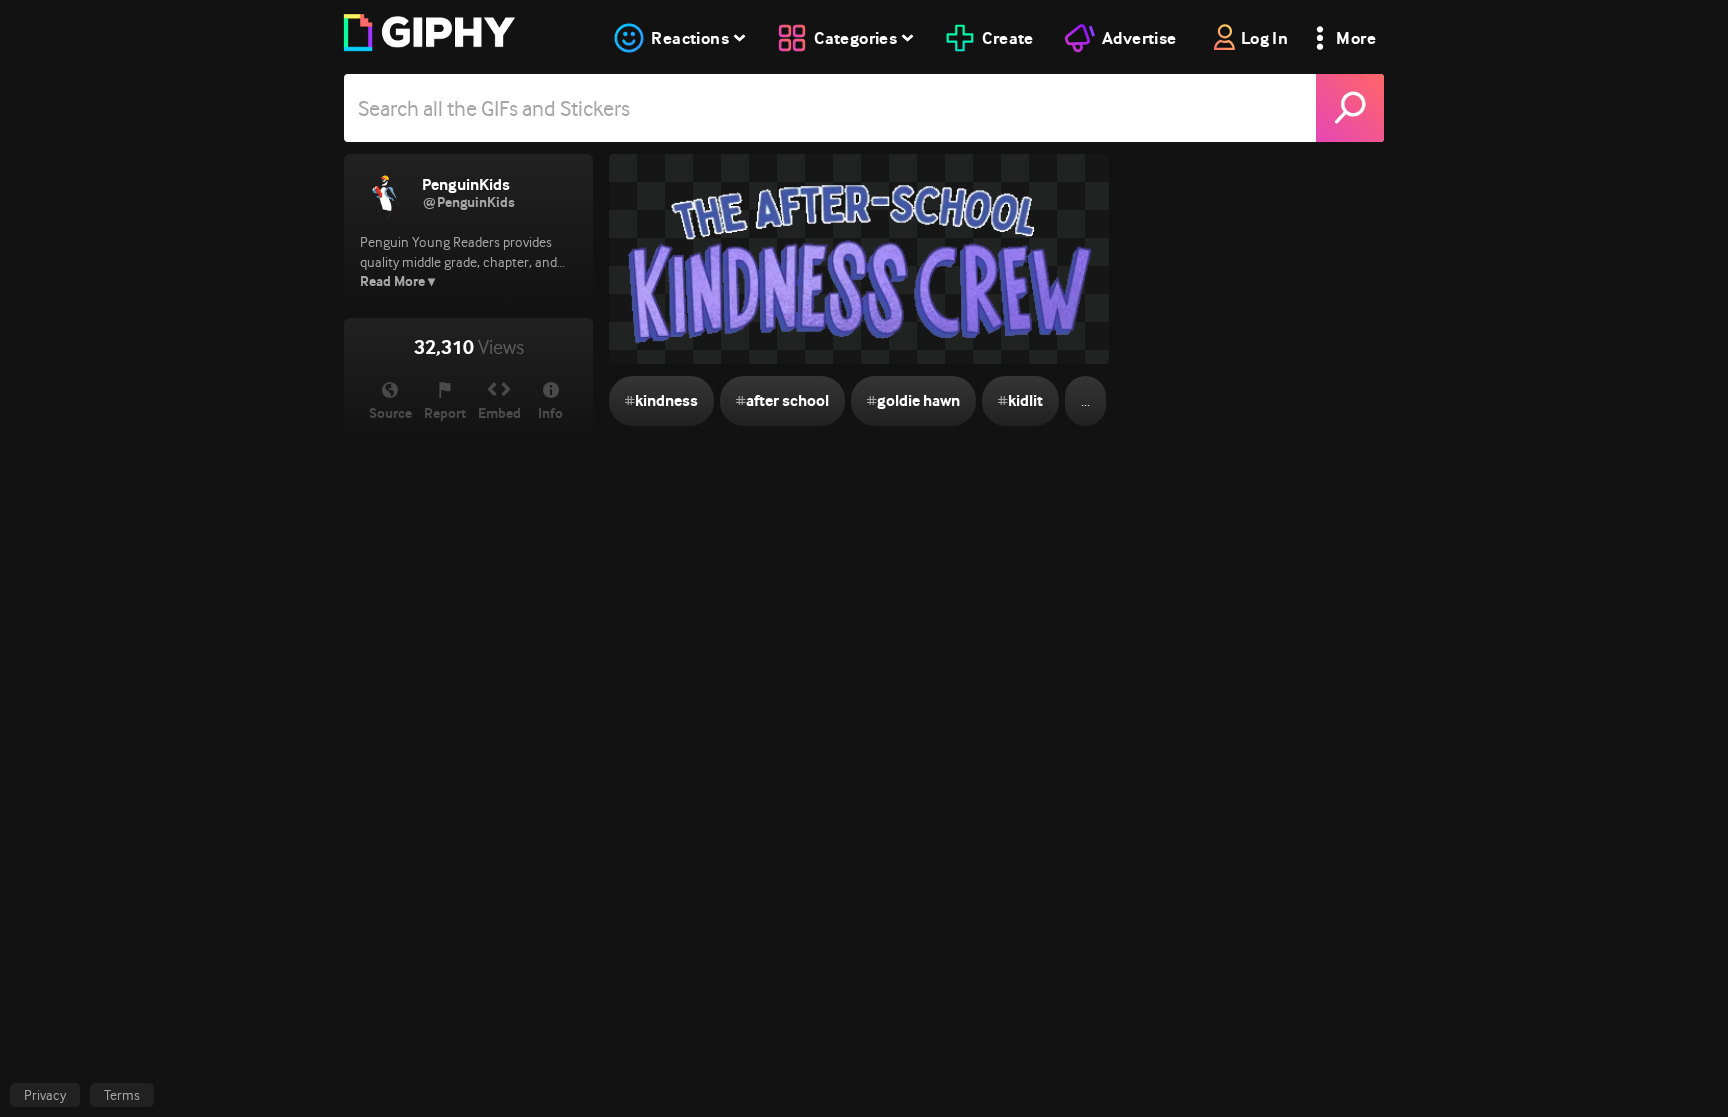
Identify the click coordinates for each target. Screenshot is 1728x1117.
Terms (122, 1095)
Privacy (45, 1095)
